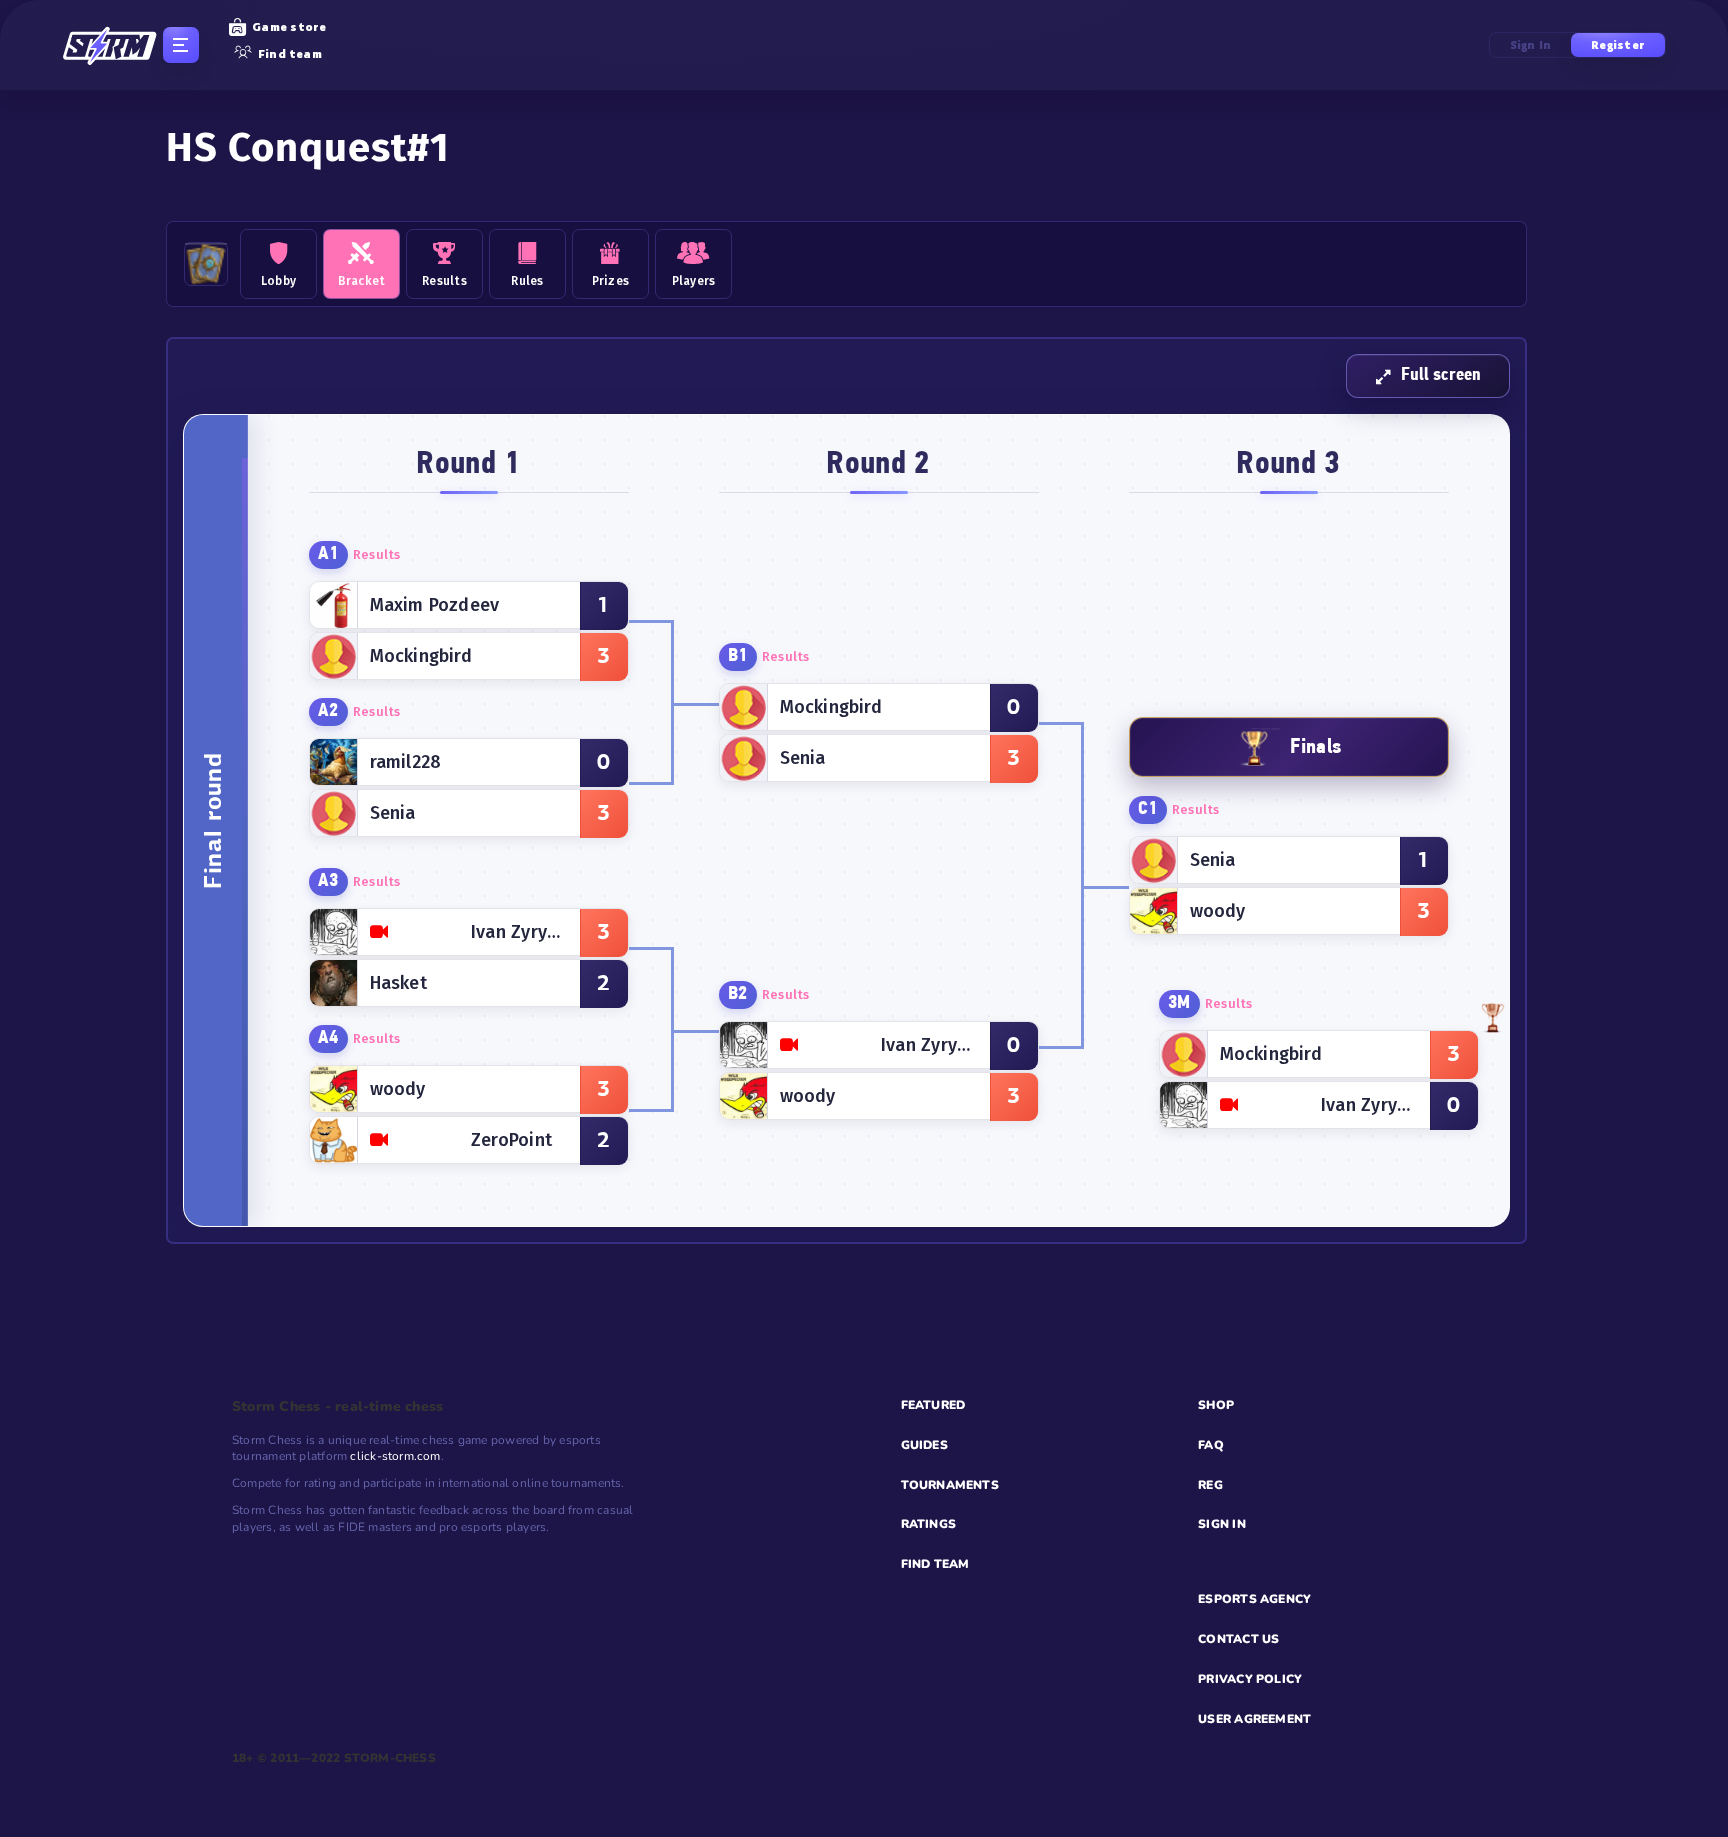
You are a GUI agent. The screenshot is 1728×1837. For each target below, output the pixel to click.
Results (377, 554)
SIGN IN (1222, 1524)
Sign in (1531, 45)
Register (1618, 45)
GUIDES (924, 1445)
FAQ (1211, 1445)
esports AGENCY (1254, 1599)
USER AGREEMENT (1254, 1719)
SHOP (1216, 1405)
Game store (289, 27)
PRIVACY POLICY (1250, 1679)
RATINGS (929, 1524)
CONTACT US (1238, 1639)
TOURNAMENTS (950, 1485)
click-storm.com (395, 1456)
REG (1210, 1485)
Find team (290, 54)
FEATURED (933, 1405)
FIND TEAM (935, 1564)
